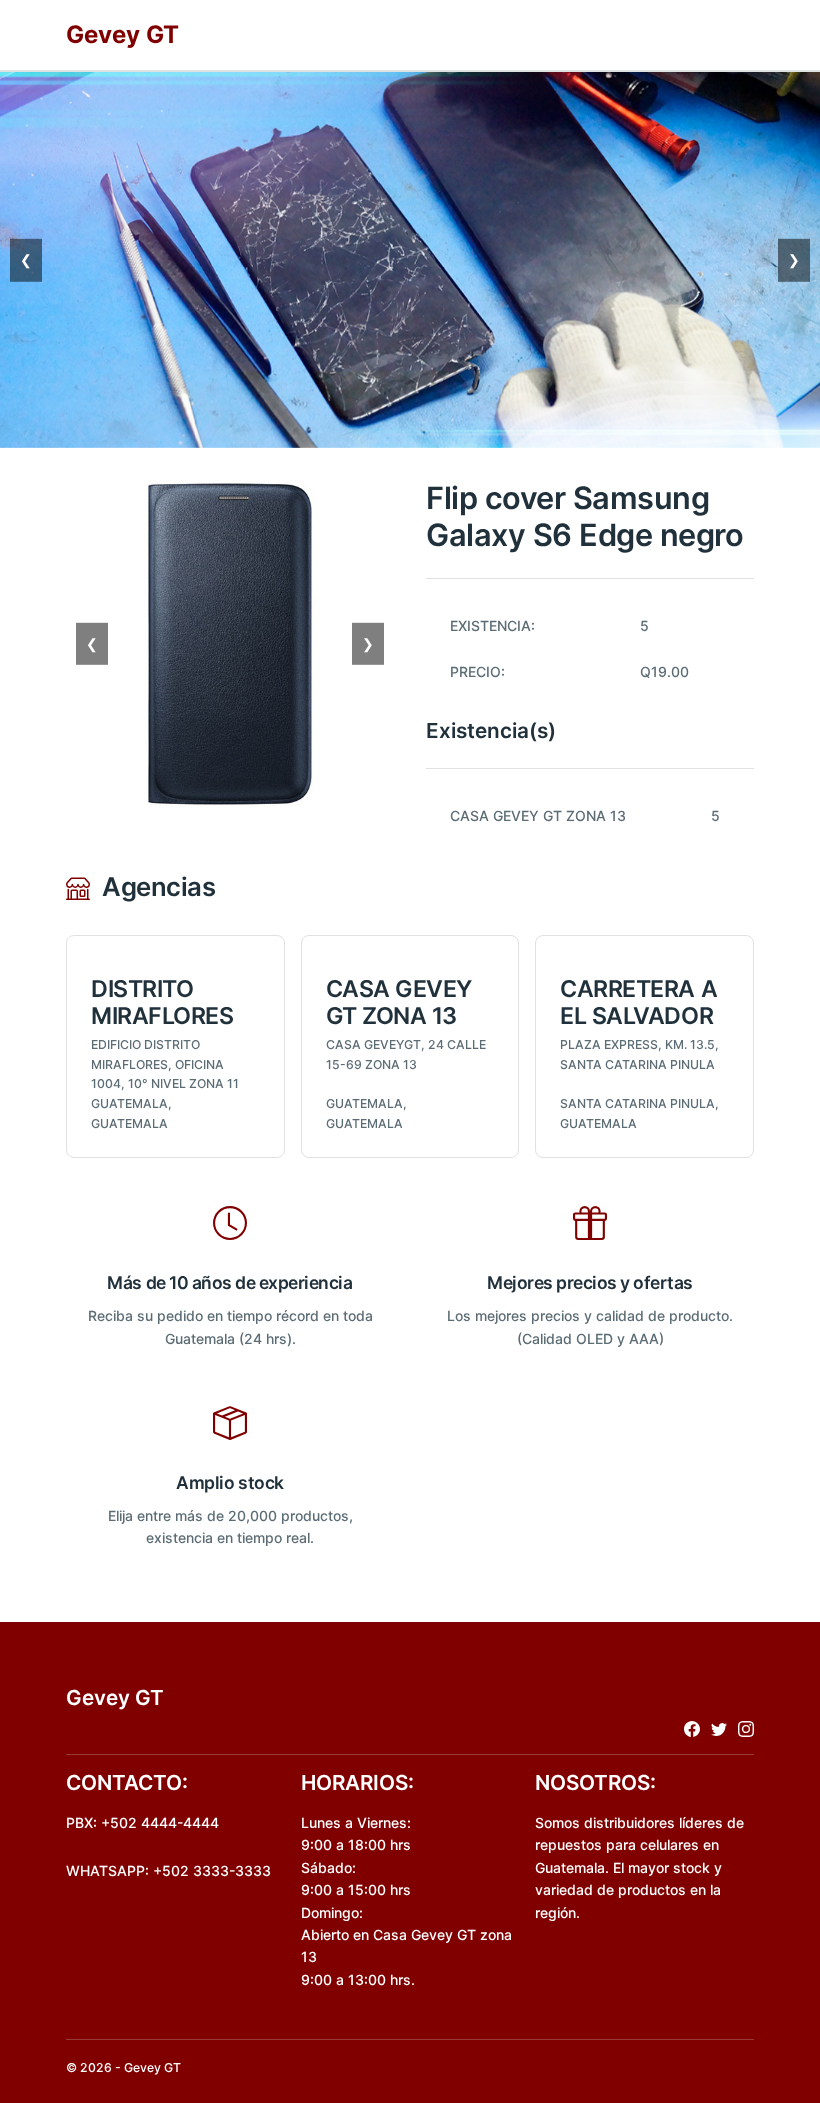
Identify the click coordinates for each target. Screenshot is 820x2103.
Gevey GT (122, 34)
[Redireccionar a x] (719, 1728)
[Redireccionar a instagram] (746, 1728)
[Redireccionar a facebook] (692, 1728)
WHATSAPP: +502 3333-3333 (168, 1870)
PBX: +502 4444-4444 (142, 1822)
